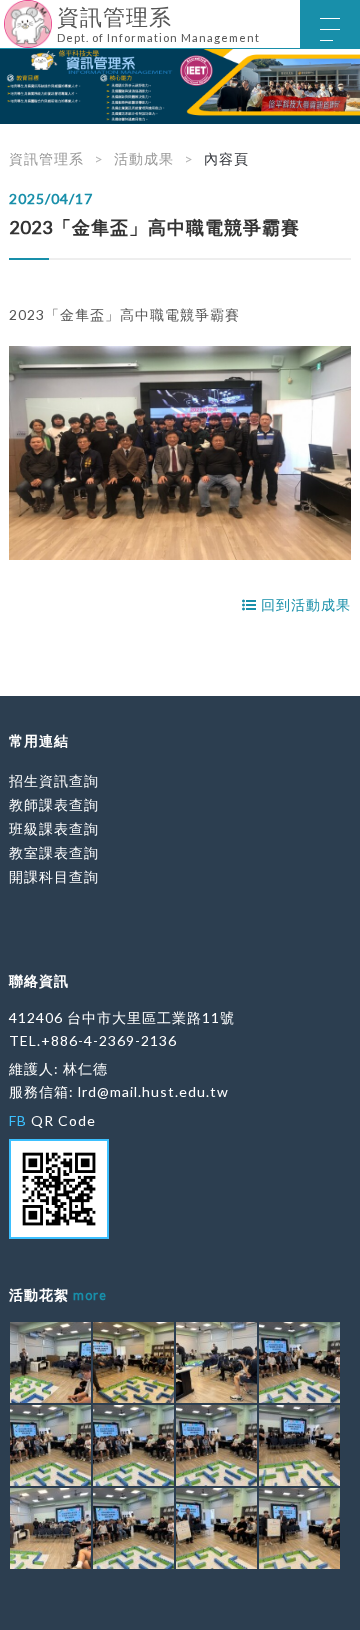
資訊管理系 (46, 158)
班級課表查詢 (54, 828)
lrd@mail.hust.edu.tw (153, 1091)
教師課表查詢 (54, 804)
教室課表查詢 (54, 852)
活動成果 (144, 158)
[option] (180, 86)
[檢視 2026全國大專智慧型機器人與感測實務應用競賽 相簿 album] (50, 1362)
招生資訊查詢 (54, 780)
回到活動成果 (304, 604)
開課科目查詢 (54, 876)
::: (7, 14)
